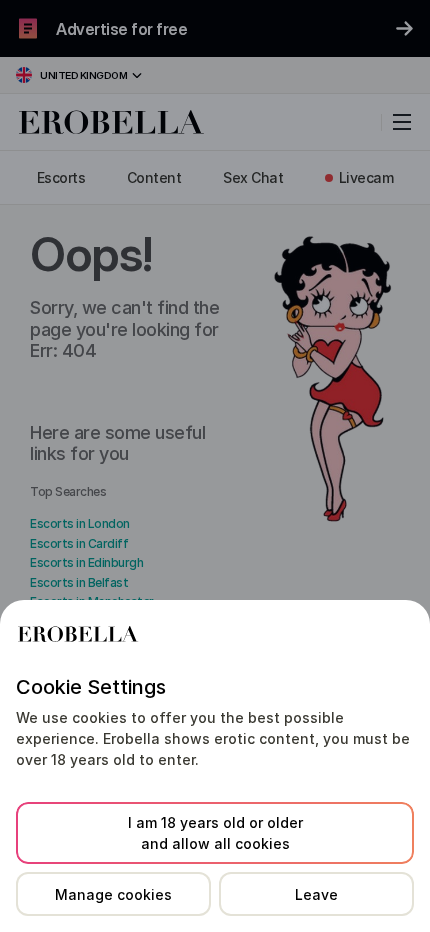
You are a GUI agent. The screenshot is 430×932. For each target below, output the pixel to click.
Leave (316, 894)
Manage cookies (113, 894)
